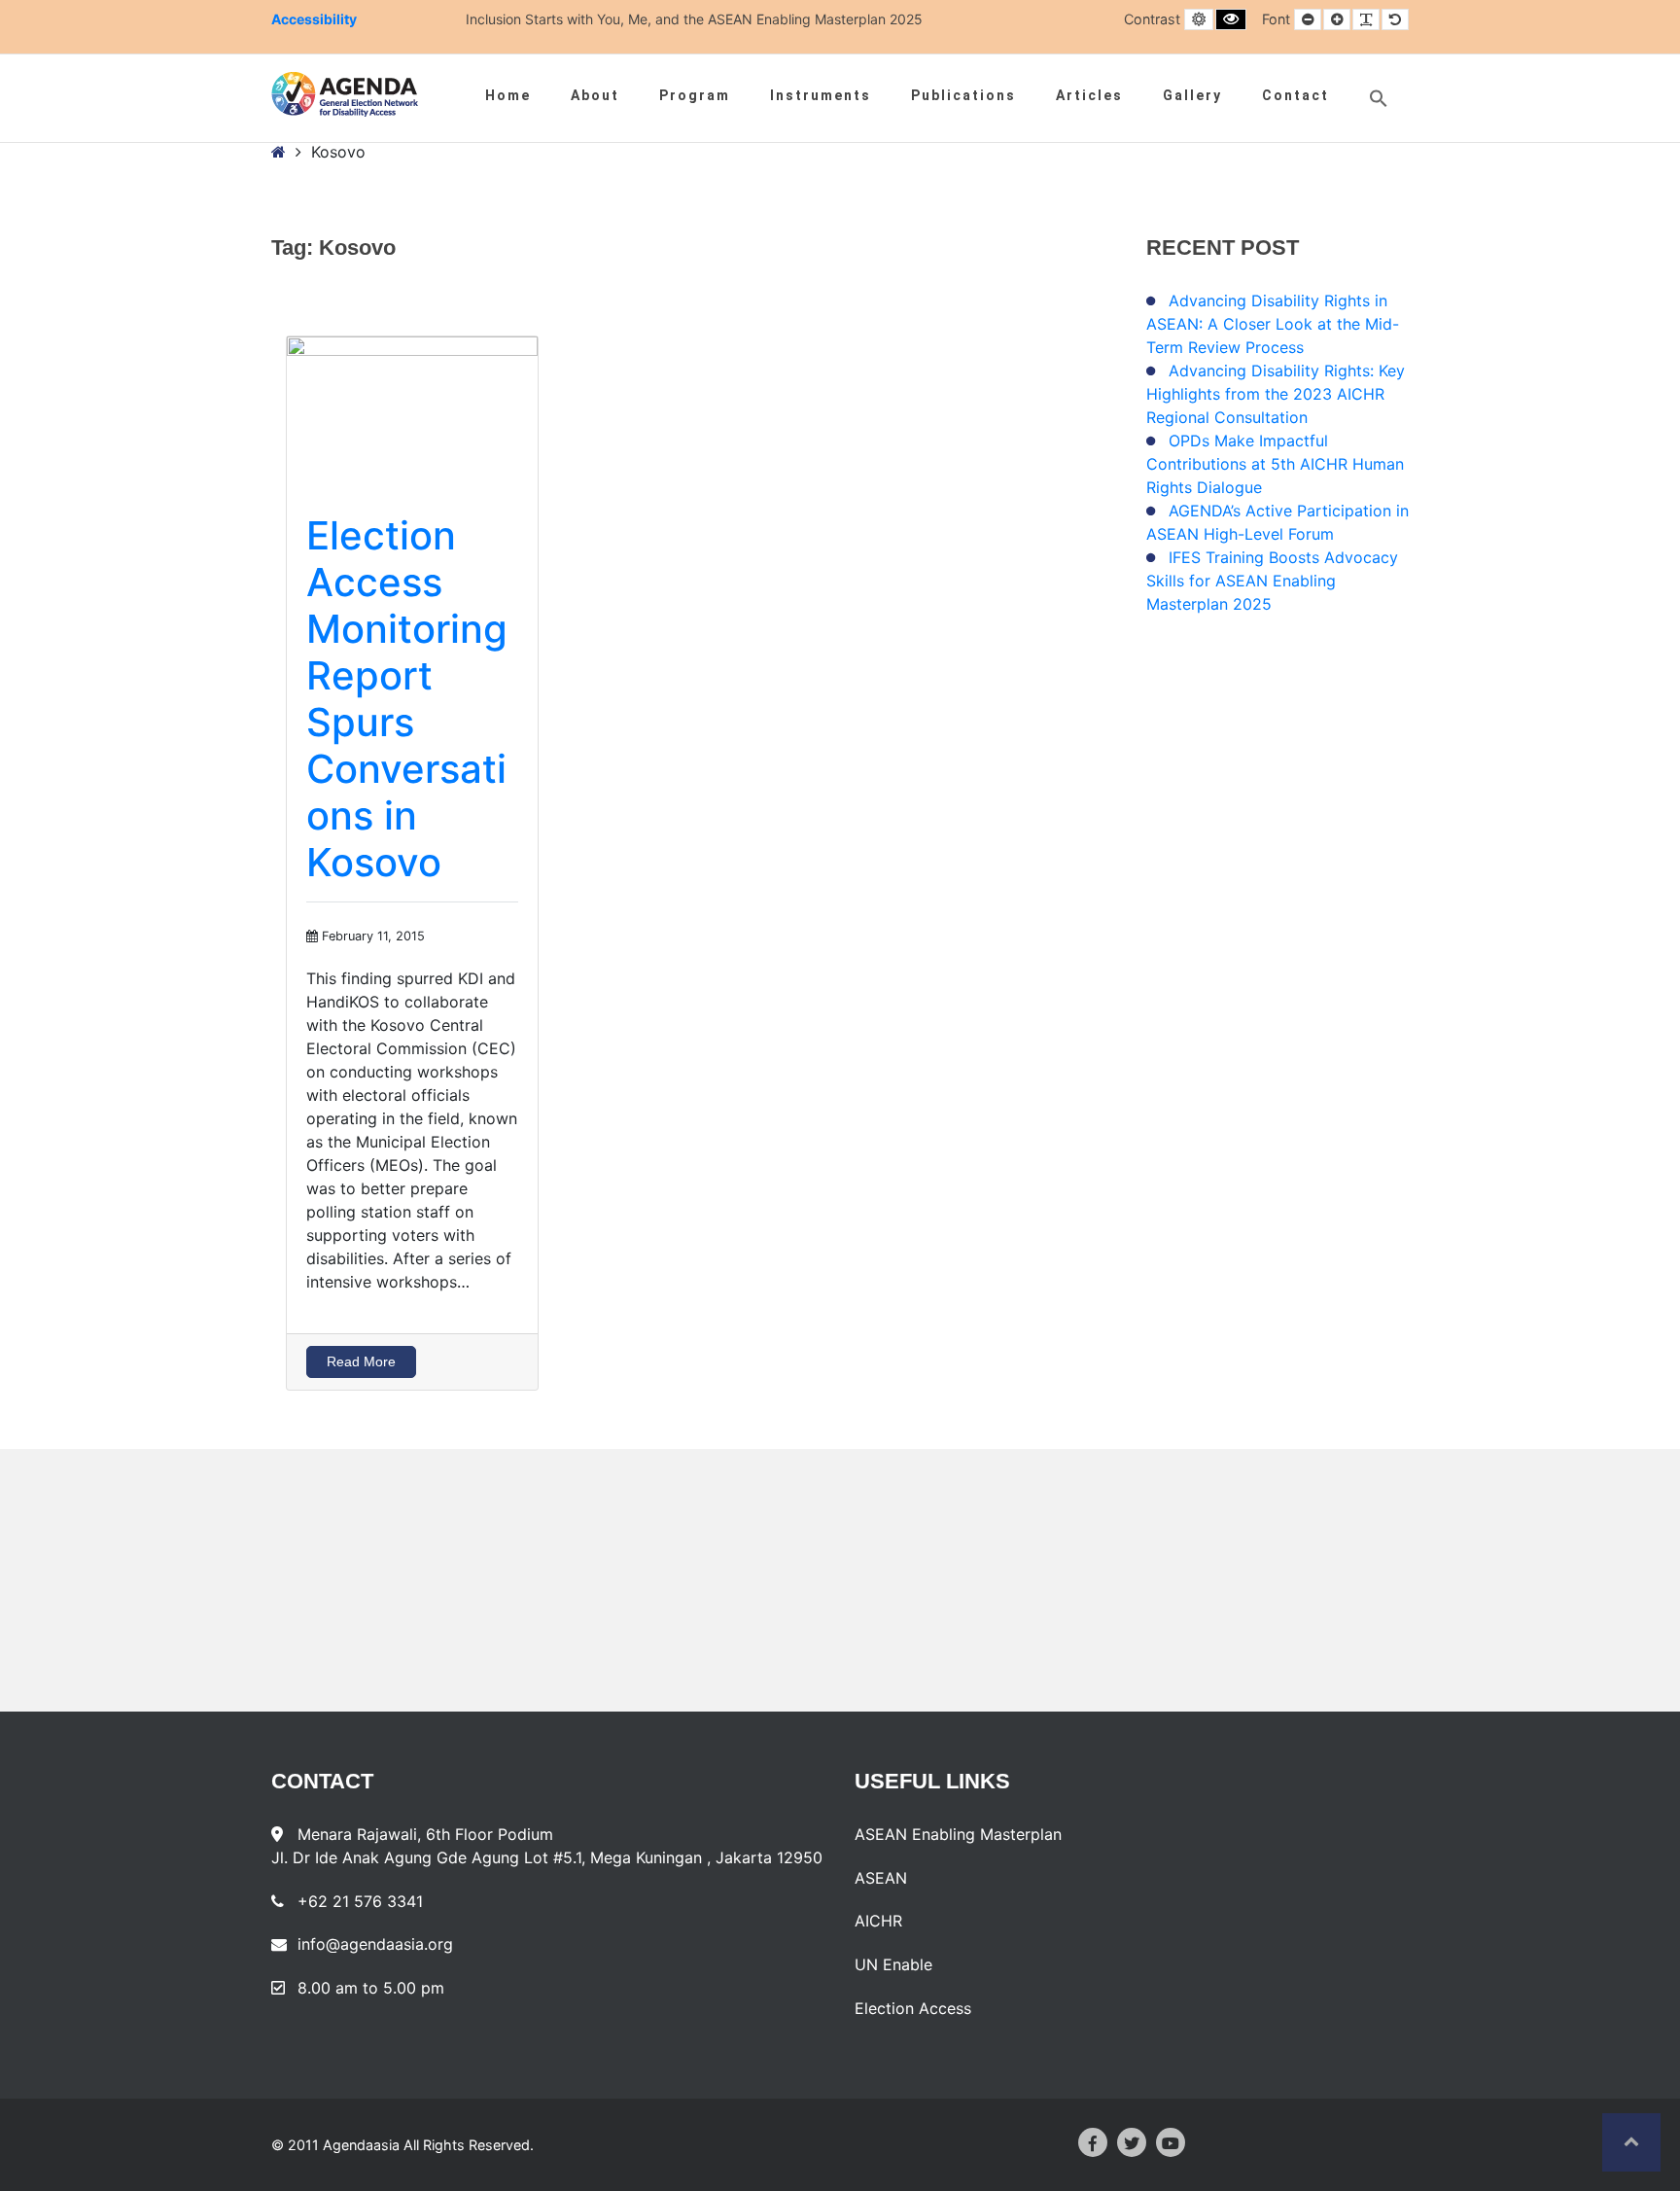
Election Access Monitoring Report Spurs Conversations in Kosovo (407, 699)
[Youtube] (1171, 2142)
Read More (361, 1361)
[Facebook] (1093, 2142)
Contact (1295, 95)
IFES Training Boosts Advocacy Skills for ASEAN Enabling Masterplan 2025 (1272, 581)
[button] (1379, 98)
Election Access (913, 2008)
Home (508, 95)
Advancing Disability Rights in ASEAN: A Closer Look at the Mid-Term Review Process (1273, 324)
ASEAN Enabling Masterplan (958, 1834)
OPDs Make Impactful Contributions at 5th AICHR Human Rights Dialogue (1275, 464)
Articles (1089, 95)
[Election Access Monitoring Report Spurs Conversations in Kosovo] (412, 406)
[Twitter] (1132, 2142)
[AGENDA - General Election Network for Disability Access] (345, 94)
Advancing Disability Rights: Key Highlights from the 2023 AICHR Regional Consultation (1276, 394)
